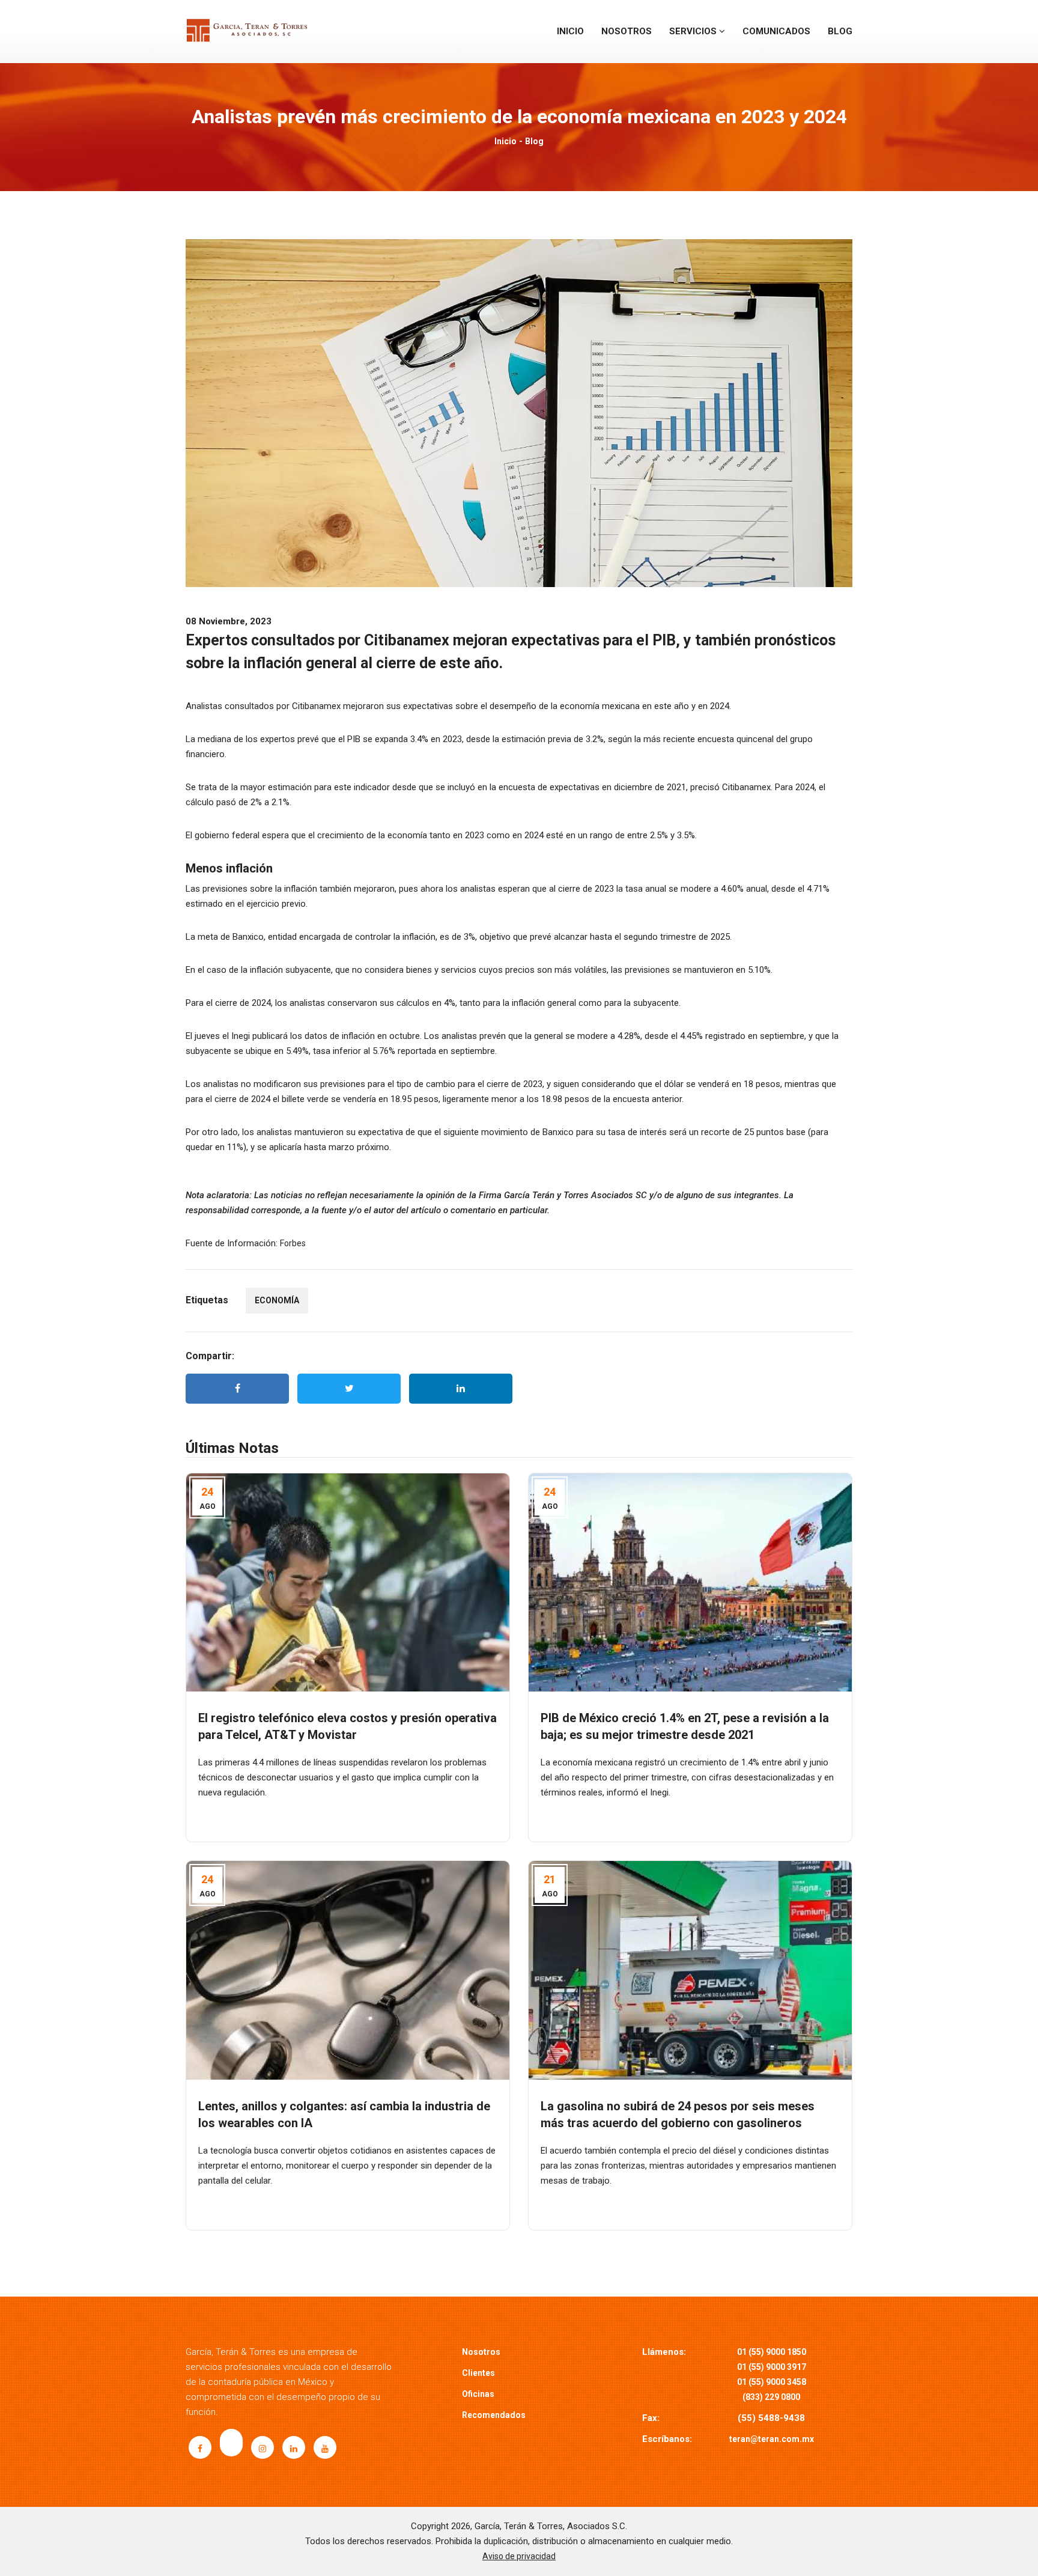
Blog (840, 31)
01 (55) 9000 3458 (772, 2382)
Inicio (570, 31)
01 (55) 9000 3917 (772, 2367)
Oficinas (478, 2394)
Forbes (293, 1243)
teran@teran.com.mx (772, 2439)
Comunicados (776, 31)
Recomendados (494, 2415)
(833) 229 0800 (771, 2397)
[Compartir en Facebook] (237, 1389)
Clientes (478, 2373)
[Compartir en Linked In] (461, 1389)
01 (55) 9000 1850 (772, 2352)
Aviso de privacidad (519, 2556)
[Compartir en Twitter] (349, 1389)
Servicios (694, 31)
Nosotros (627, 31)
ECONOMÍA (277, 1300)
